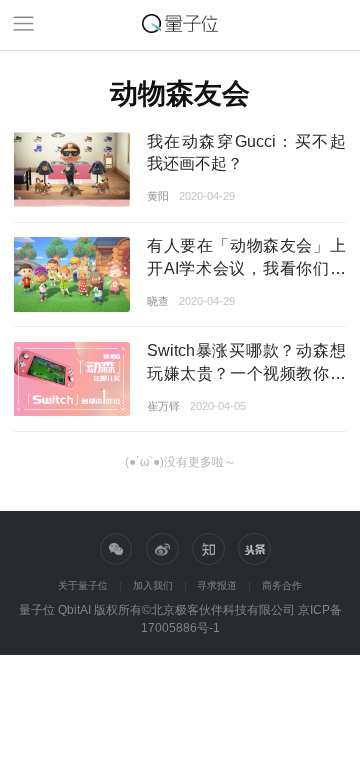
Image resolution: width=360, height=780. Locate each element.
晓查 (158, 301)
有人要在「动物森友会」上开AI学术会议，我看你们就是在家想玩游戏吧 (246, 268)
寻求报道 (217, 585)
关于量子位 (83, 585)
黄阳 (158, 196)
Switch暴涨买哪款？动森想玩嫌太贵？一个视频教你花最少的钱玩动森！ (246, 373)
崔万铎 (163, 406)
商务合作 (282, 585)
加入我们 (153, 585)
